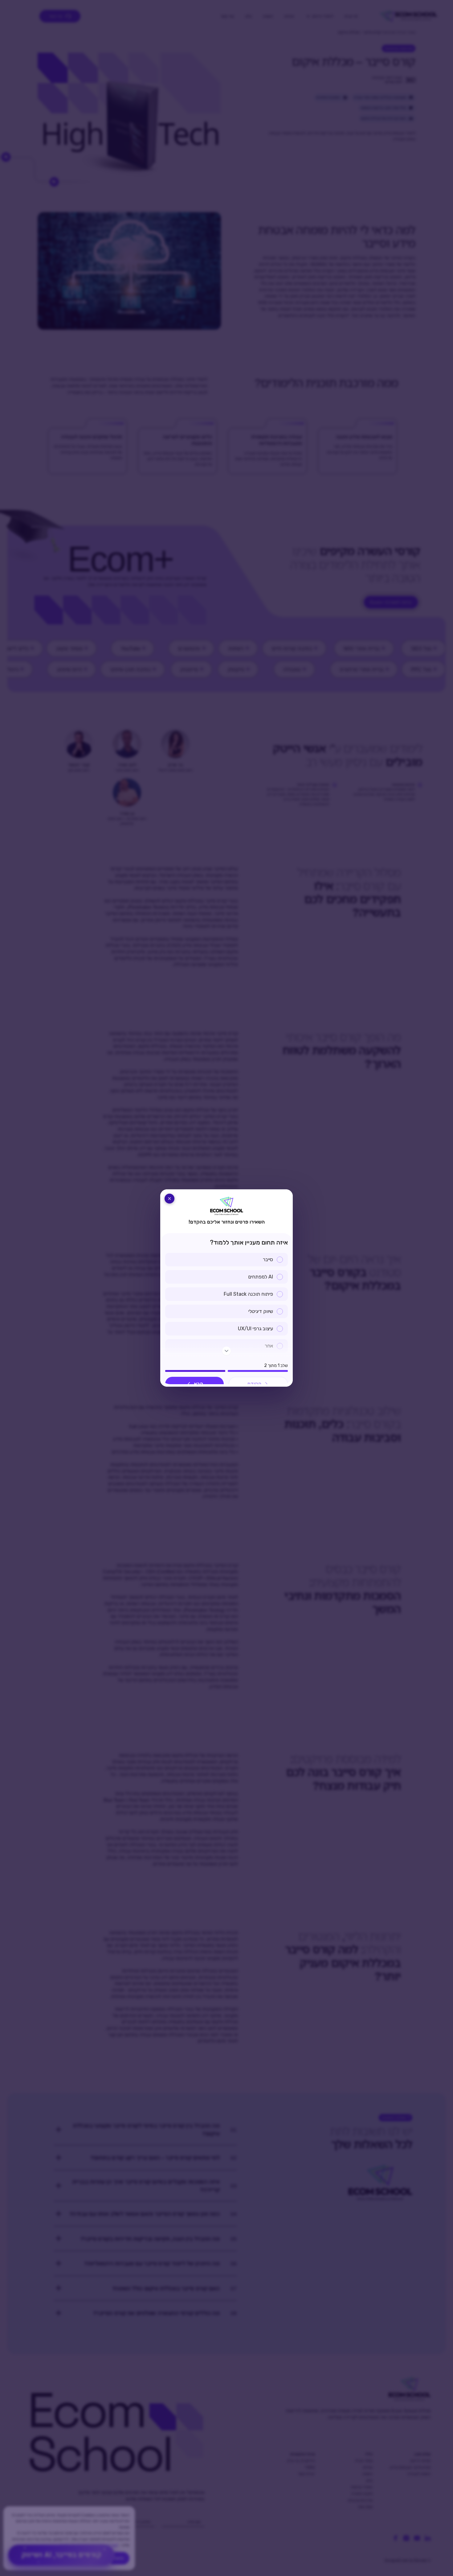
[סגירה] (169, 1199)
